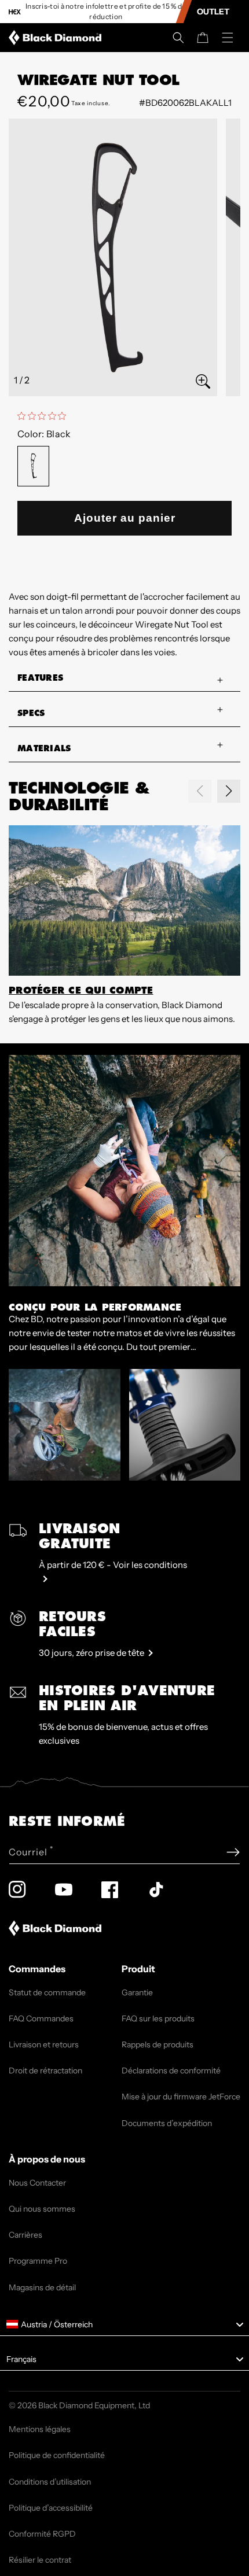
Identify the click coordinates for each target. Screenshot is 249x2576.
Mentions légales (40, 2429)
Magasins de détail (42, 2287)
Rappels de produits (158, 2044)
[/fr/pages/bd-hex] (15, 12)
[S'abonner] (233, 1852)
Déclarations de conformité (171, 2071)
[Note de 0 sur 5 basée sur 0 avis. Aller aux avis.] (45, 416)
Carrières (25, 2235)
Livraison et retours (44, 2044)
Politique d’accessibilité (51, 2508)
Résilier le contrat (40, 2560)
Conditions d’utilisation (50, 2482)
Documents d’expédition (167, 2123)
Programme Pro (38, 2261)
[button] (178, 38)
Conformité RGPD (42, 2534)
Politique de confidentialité (57, 2455)
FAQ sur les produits (158, 2018)
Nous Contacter (37, 2183)
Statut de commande (47, 1992)
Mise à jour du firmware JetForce (181, 2097)
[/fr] (57, 38)
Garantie (137, 1992)
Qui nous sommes (42, 2209)
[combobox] (124, 2324)
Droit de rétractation (45, 2071)
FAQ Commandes (41, 2018)
